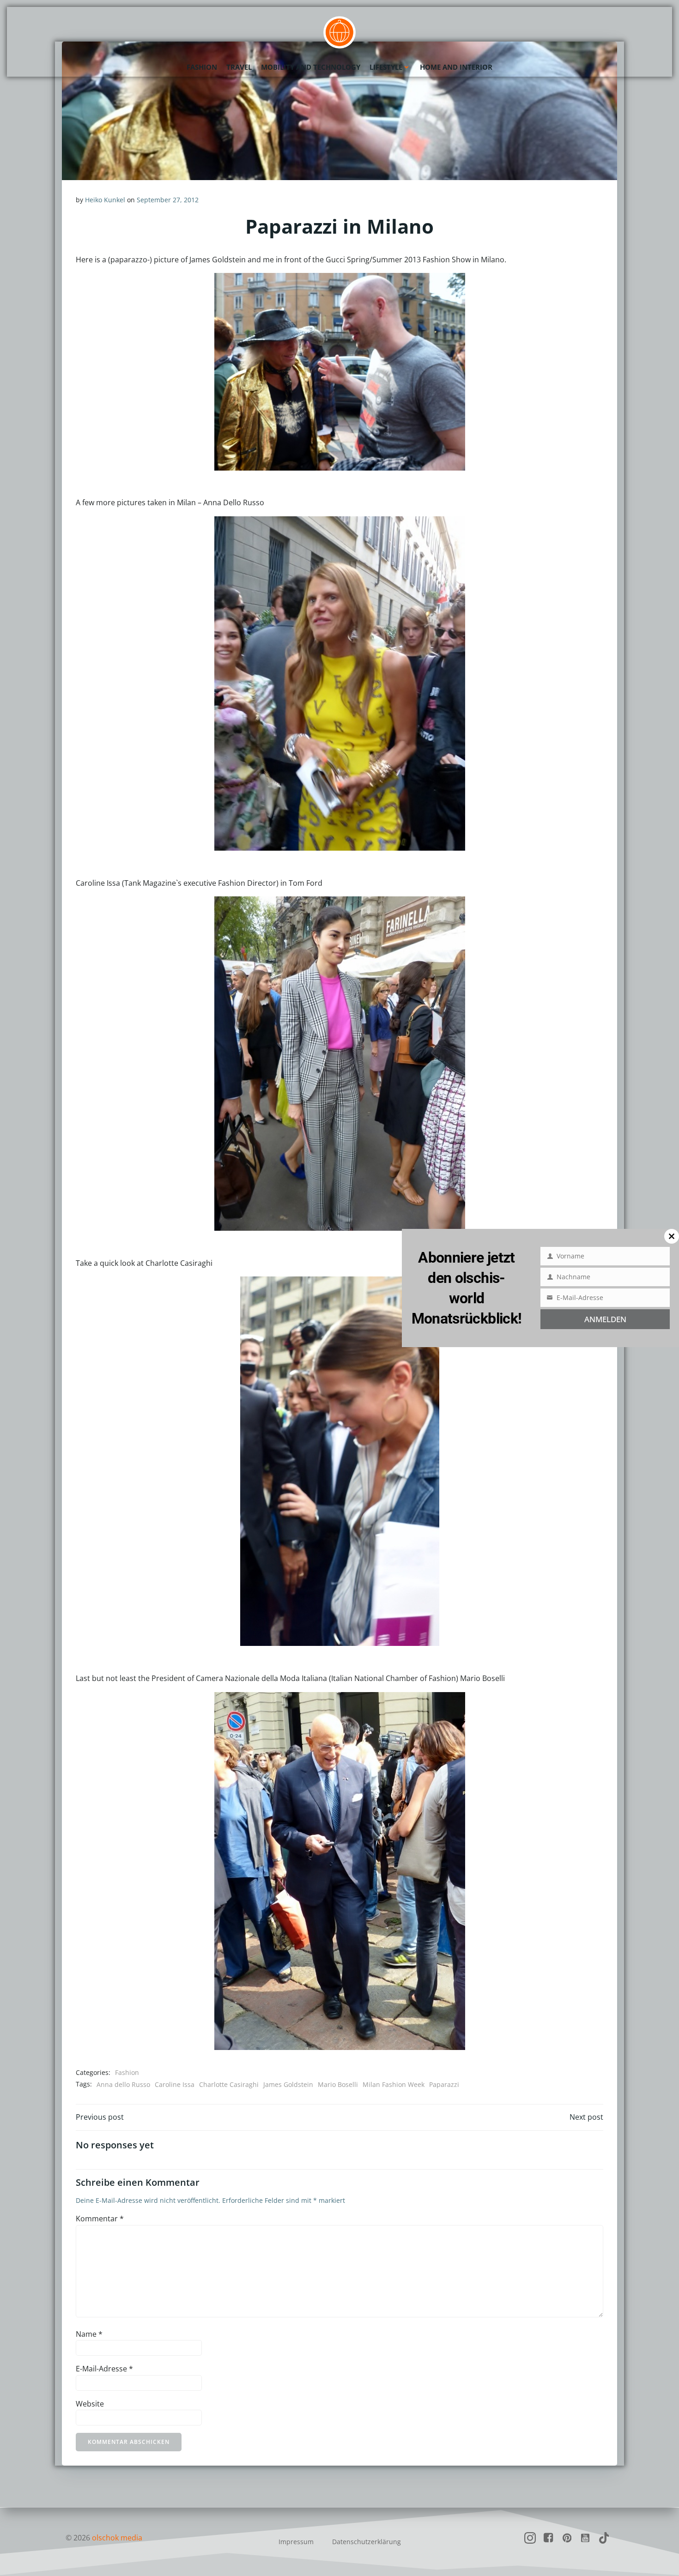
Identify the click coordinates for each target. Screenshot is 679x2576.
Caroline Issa (175, 2084)
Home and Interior (456, 67)
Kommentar (100, 2219)
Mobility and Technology (311, 67)
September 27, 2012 (168, 200)
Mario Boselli (338, 2084)
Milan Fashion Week (394, 2084)
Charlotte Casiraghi (229, 2084)
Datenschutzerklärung (367, 2542)
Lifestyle (386, 67)
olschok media (117, 2538)
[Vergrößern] (453, 285)
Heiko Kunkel (105, 200)
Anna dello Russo (123, 2084)
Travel (239, 67)
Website (90, 2404)
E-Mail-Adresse (104, 2369)
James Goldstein (288, 2084)
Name (89, 2334)
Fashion (202, 67)
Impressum (296, 2542)
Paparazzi (444, 2084)
